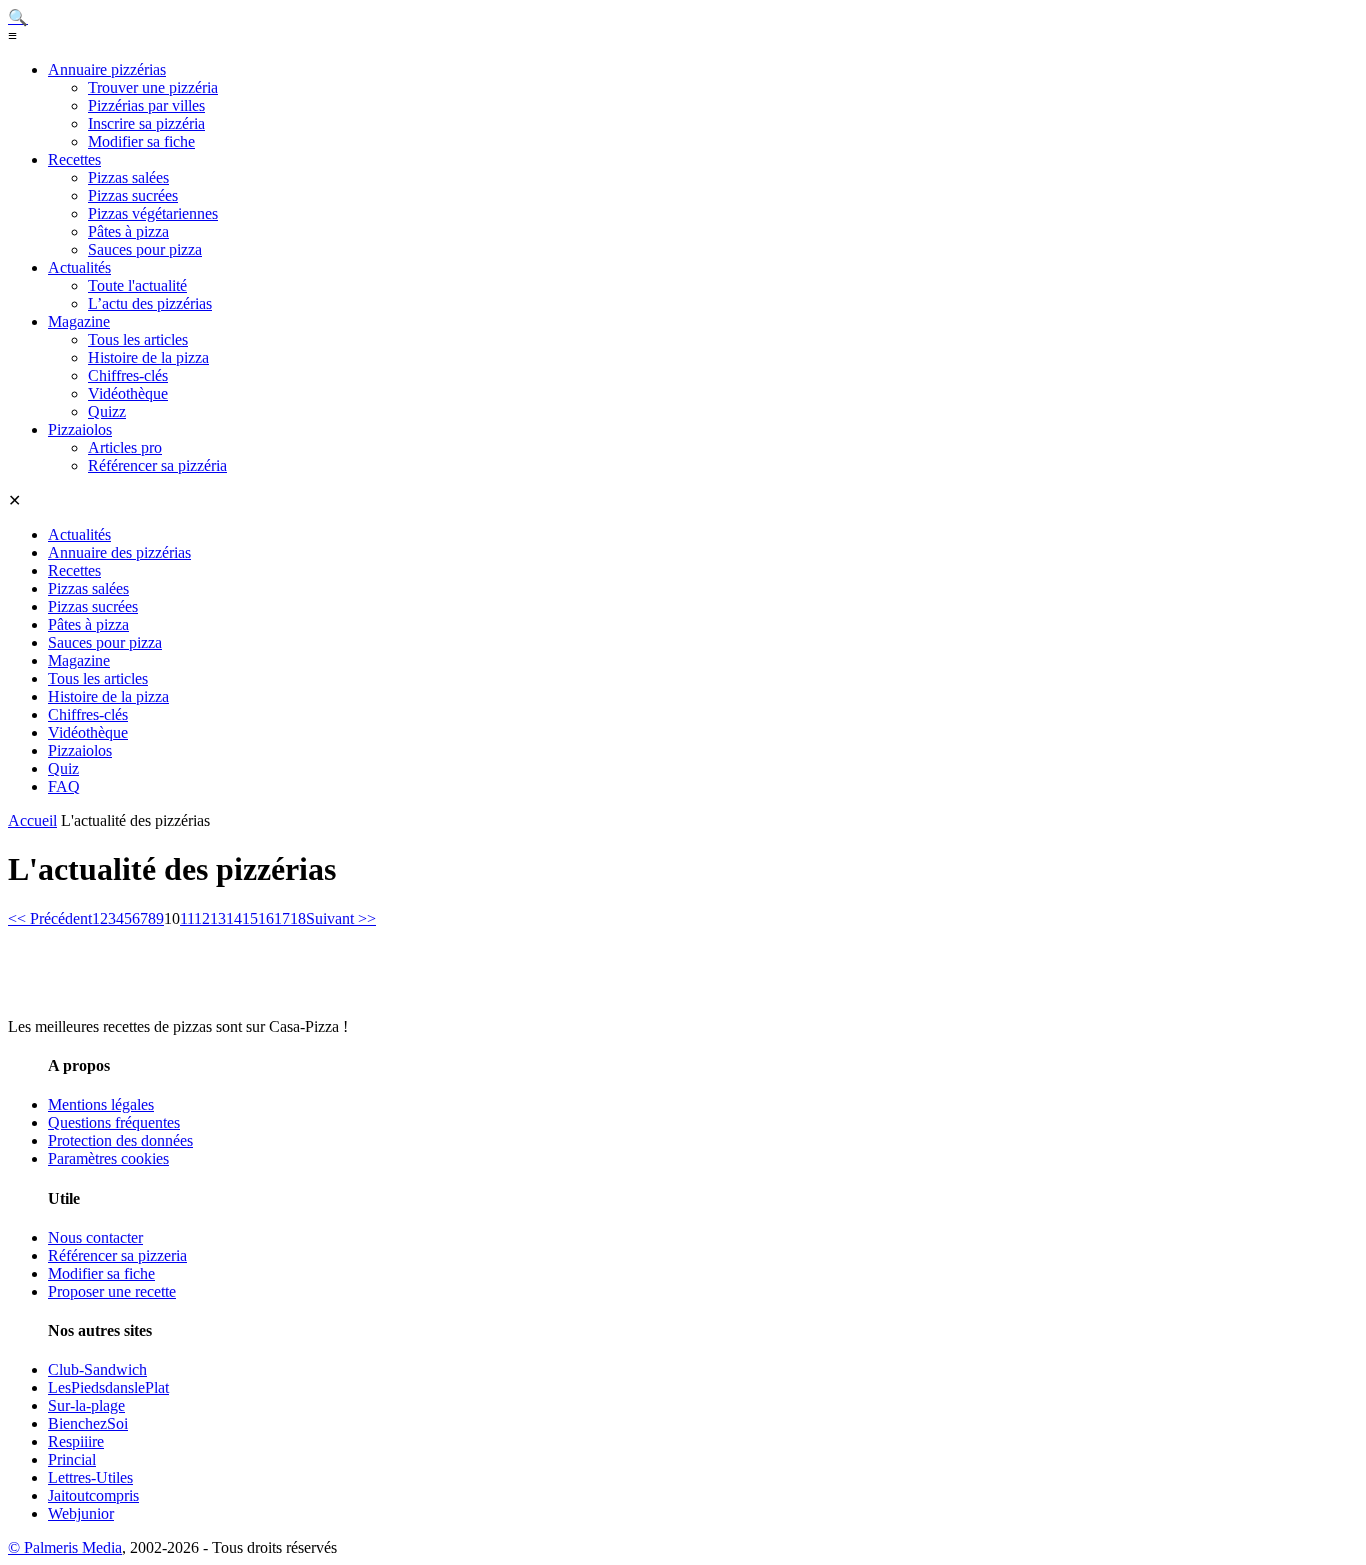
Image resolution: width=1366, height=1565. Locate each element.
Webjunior (81, 1513)
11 (187, 918)
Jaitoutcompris (93, 1495)
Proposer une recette (112, 1291)
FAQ (64, 786)
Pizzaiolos (80, 429)
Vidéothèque (128, 393)
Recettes (74, 159)
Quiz (63, 768)
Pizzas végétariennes (153, 213)
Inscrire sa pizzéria (146, 123)
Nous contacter (95, 1237)
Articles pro (125, 447)
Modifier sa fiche (141, 141)
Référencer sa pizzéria (157, 465)
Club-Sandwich (97, 1369)
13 (218, 918)
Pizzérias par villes (146, 105)
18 (298, 918)
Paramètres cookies (108, 1158)
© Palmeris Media (65, 1547)
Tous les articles (138, 339)
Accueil (32, 820)
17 (282, 918)
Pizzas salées (128, 177)
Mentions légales (101, 1104)
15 (250, 918)
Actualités (79, 267)
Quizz (107, 411)
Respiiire (76, 1441)
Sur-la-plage (86, 1405)
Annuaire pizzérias (107, 69)
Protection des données (120, 1140)
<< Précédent (50, 918)
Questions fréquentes (114, 1122)
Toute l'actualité (137, 285)
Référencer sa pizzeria (117, 1255)
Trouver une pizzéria (153, 87)
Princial (72, 1459)
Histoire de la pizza (148, 357)
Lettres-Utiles (90, 1477)
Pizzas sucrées (133, 195)
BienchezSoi (88, 1423)
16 (266, 918)
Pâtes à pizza (128, 231)
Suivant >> (341, 918)
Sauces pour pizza (145, 249)
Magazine (79, 321)
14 (234, 918)
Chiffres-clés (88, 714)
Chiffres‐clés (128, 375)
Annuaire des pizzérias (119, 552)
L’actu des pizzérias (150, 303)
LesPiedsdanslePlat (108, 1387)
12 (202, 918)
